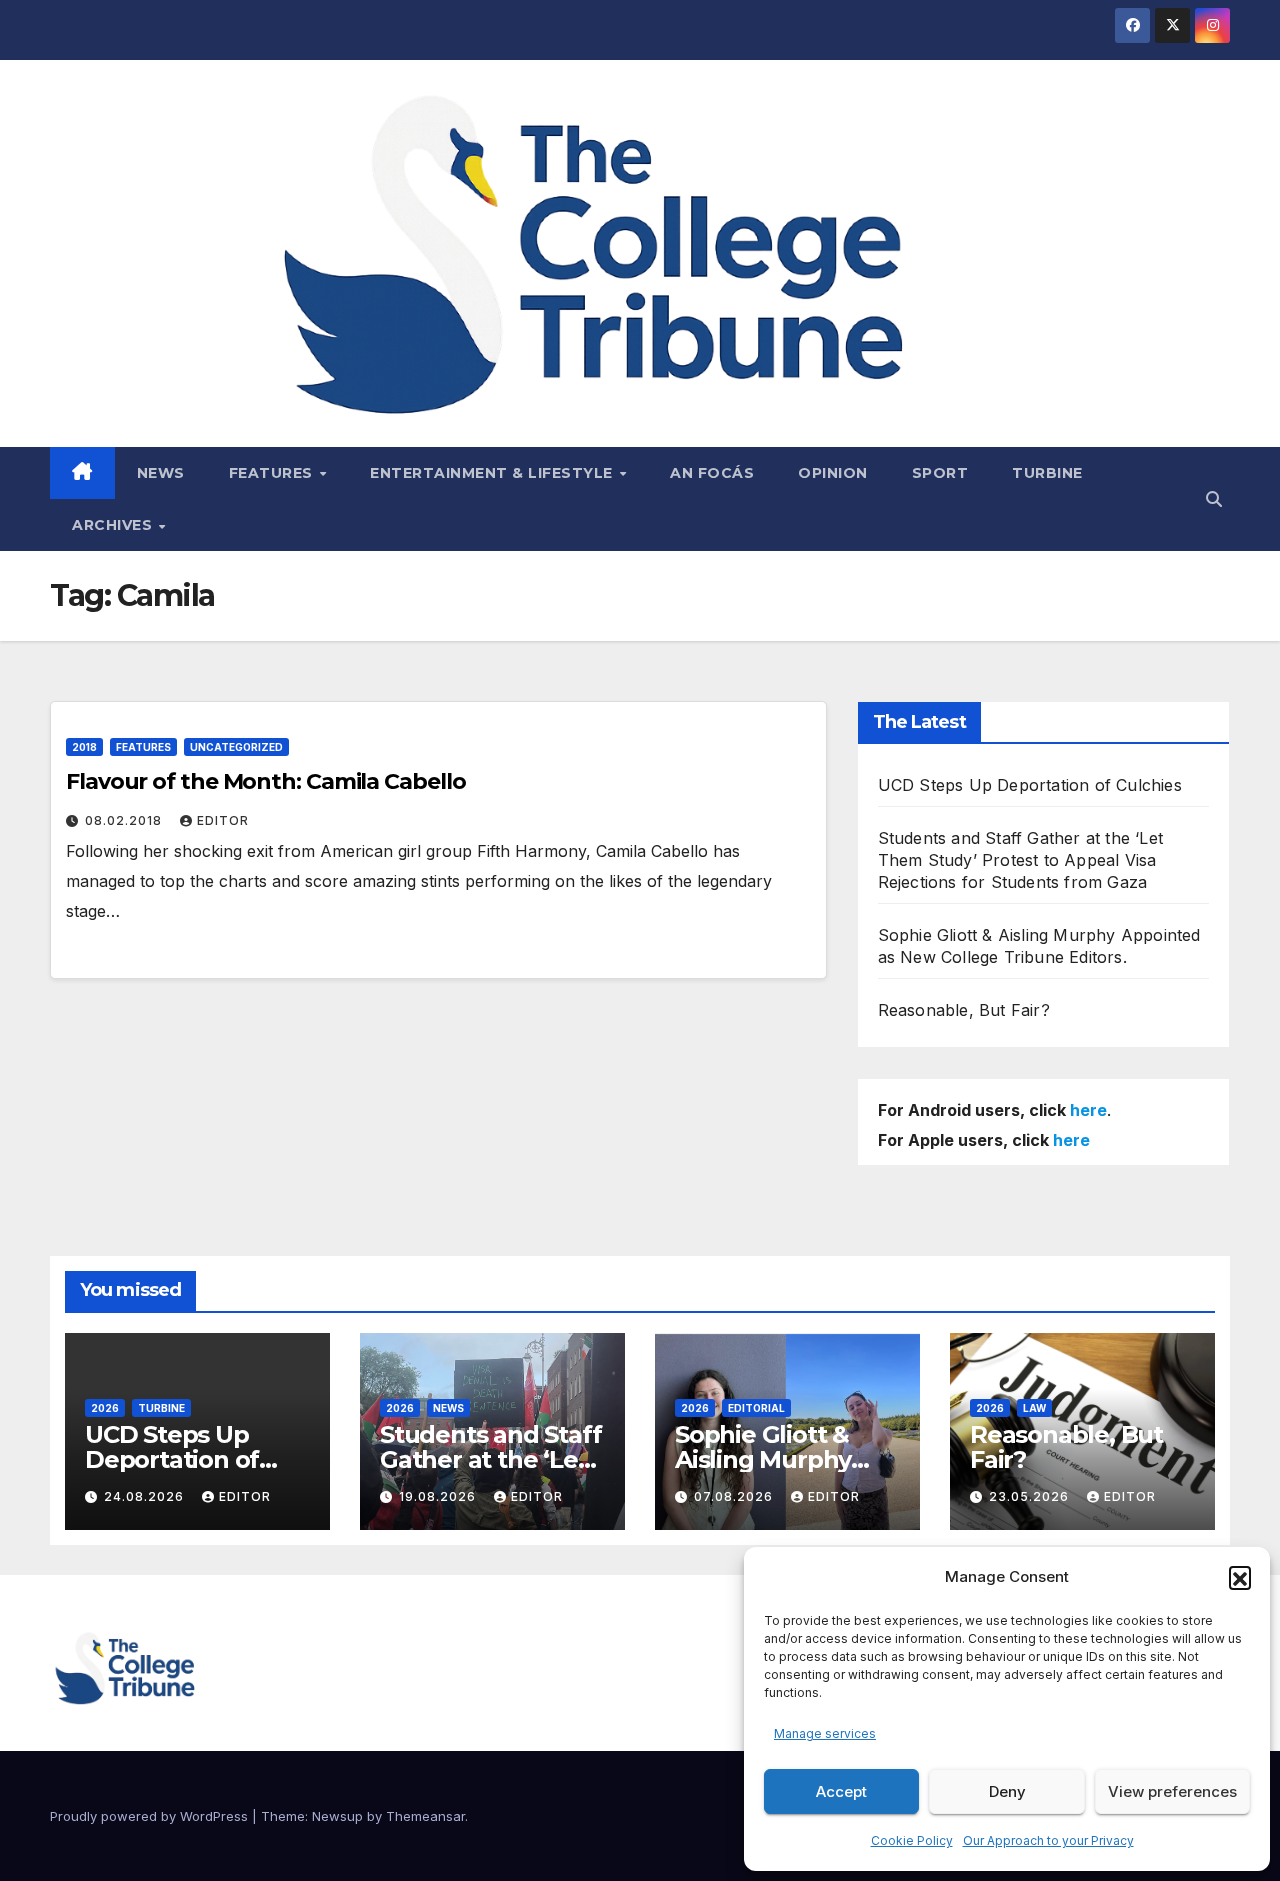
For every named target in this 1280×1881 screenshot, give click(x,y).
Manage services (825, 1733)
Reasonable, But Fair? (964, 1010)
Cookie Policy (912, 1840)
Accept (841, 1791)
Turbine (1047, 473)
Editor (223, 820)
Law (1034, 1408)
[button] (1240, 1577)
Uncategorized (236, 747)
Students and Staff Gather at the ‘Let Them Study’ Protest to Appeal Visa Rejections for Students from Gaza (1020, 860)
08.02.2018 (125, 820)
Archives (114, 525)
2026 (105, 1408)
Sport (940, 473)
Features (273, 473)
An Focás (712, 473)
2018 (84, 747)
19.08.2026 (439, 1496)
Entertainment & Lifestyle (493, 473)
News (161, 473)
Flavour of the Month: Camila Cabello (265, 781)
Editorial (756, 1408)
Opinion (833, 473)
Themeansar (425, 1816)
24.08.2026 (146, 1496)
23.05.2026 (1031, 1496)
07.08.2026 (735, 1496)
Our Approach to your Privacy (1048, 1840)
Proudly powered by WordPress (151, 1816)
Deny (1007, 1791)
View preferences (1172, 1791)
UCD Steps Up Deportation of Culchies (1030, 785)
